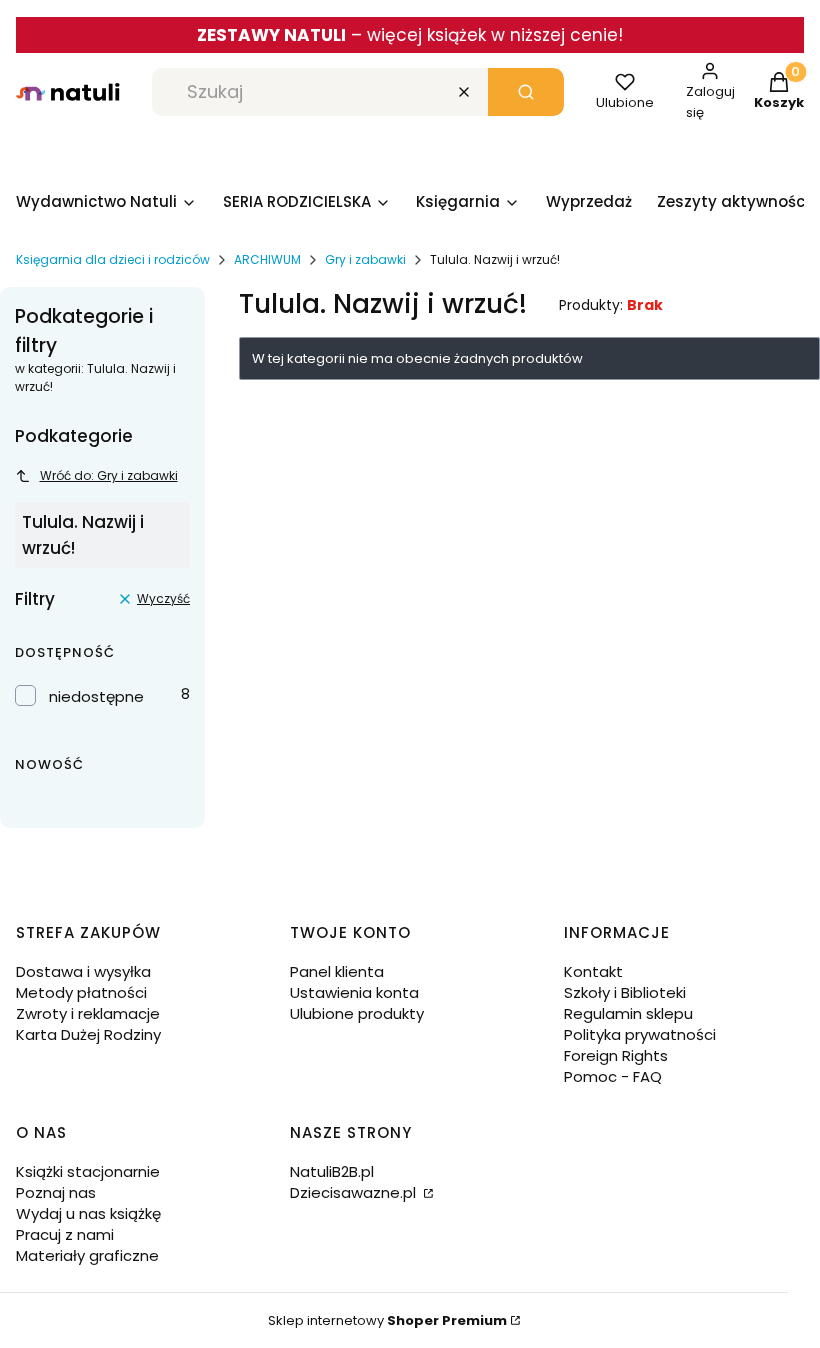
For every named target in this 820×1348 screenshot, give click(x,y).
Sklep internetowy (387, 1320)
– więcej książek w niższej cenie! (410, 35)
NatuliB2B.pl (332, 1171)
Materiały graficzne (87, 1255)
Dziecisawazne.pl (355, 1192)
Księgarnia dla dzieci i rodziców (113, 259)
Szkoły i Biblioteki (625, 992)
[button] (526, 92)
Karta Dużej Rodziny (88, 1034)
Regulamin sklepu (628, 1013)
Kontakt (593, 971)
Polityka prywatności (640, 1034)
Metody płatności (81, 992)
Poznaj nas (56, 1192)
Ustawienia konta (354, 992)
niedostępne (96, 696)
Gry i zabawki (365, 259)
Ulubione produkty (357, 1013)
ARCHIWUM (267, 259)
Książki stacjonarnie (88, 1171)
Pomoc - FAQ (613, 1076)
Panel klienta (337, 971)
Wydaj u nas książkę (88, 1213)
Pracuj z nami (65, 1234)
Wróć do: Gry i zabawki (109, 475)
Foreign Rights (616, 1055)
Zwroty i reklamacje (88, 1013)
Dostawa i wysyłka (83, 971)
